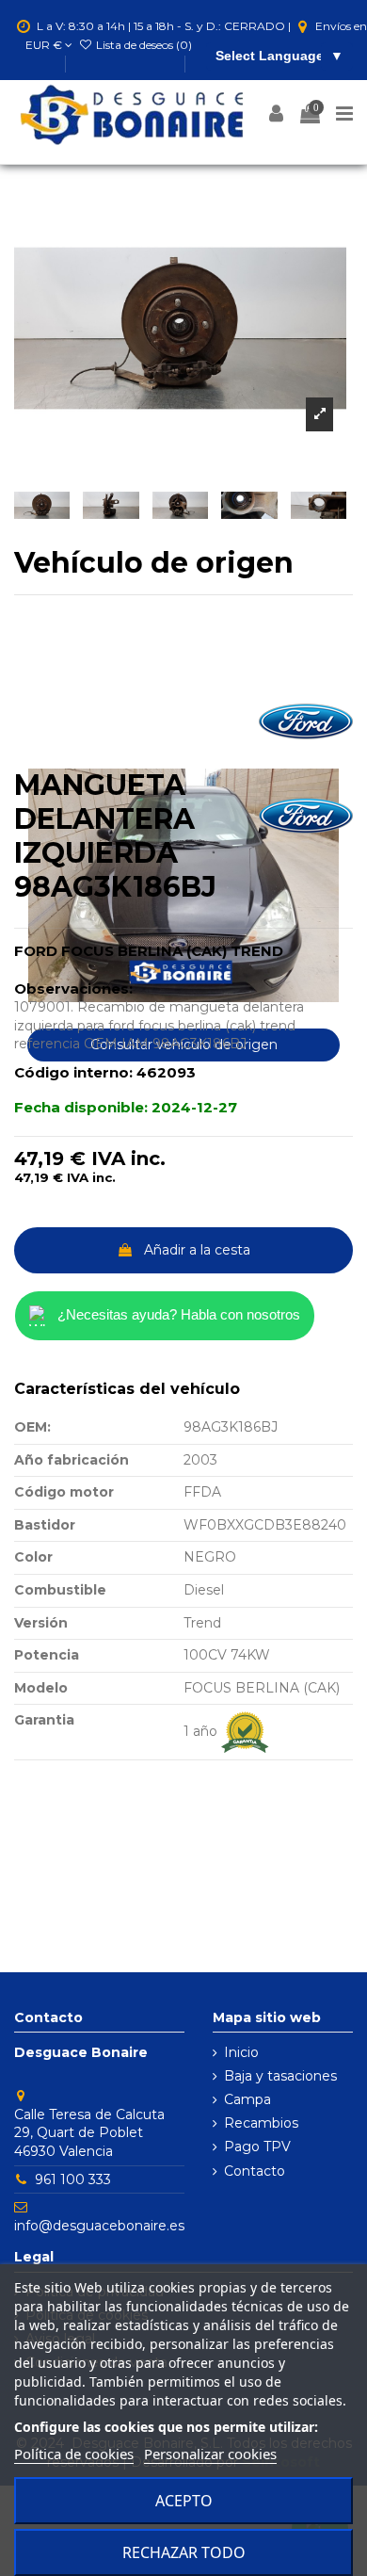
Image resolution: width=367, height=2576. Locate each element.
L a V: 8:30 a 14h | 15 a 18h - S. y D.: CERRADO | (164, 26)
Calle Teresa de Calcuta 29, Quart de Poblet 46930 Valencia (89, 2133)
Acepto (184, 2501)
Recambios (261, 2123)
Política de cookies (74, 2454)
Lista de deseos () (143, 45)
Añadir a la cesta (197, 1250)
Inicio (241, 2052)
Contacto (255, 2171)
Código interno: (73, 1072)
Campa (247, 2099)
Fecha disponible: (81, 1107)
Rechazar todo (184, 2552)
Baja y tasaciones (280, 2076)
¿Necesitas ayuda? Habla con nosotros (179, 1314)
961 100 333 (73, 2179)
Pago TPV (257, 2147)
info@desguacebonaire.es (99, 2226)
